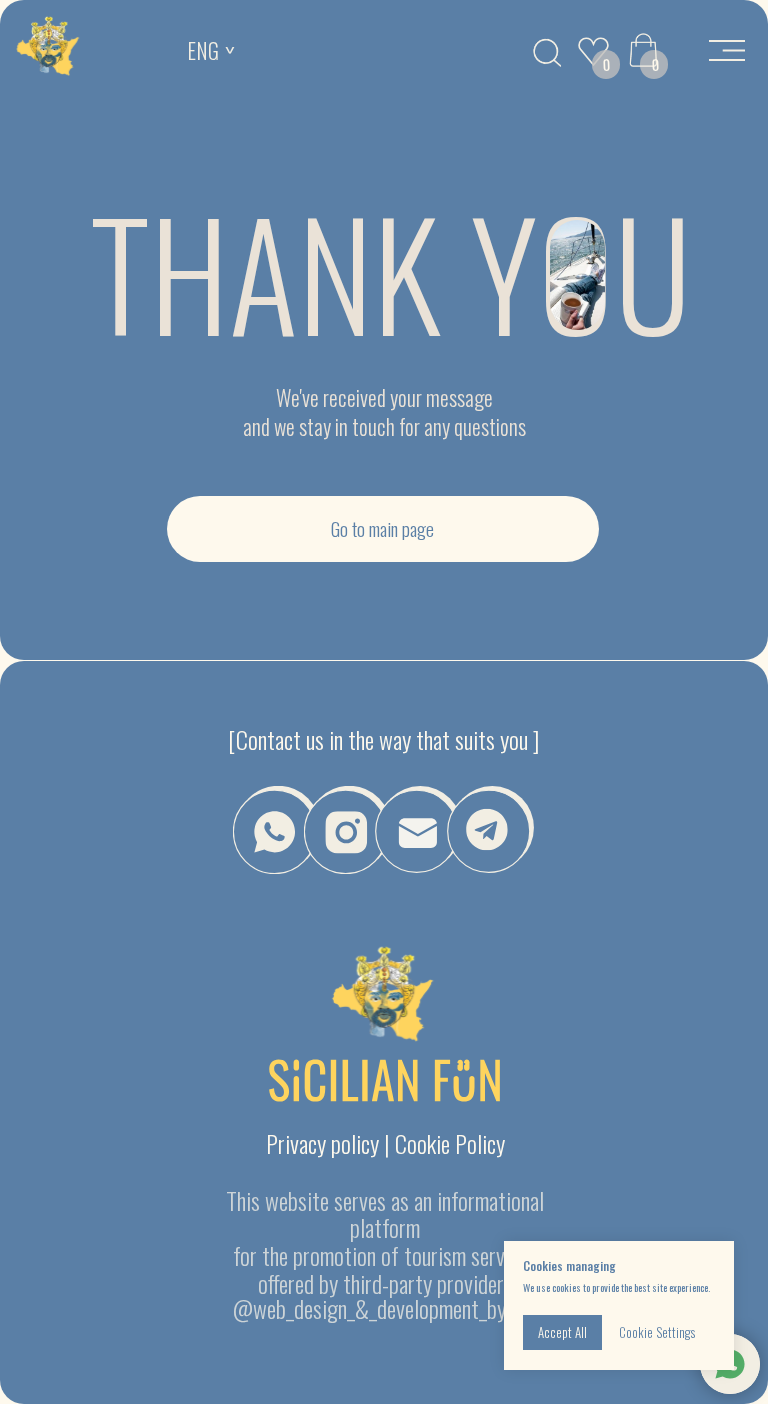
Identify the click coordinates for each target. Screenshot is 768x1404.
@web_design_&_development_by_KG (385, 1308)
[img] (48, 48)
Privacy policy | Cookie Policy (385, 1143)
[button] (418, 829)
